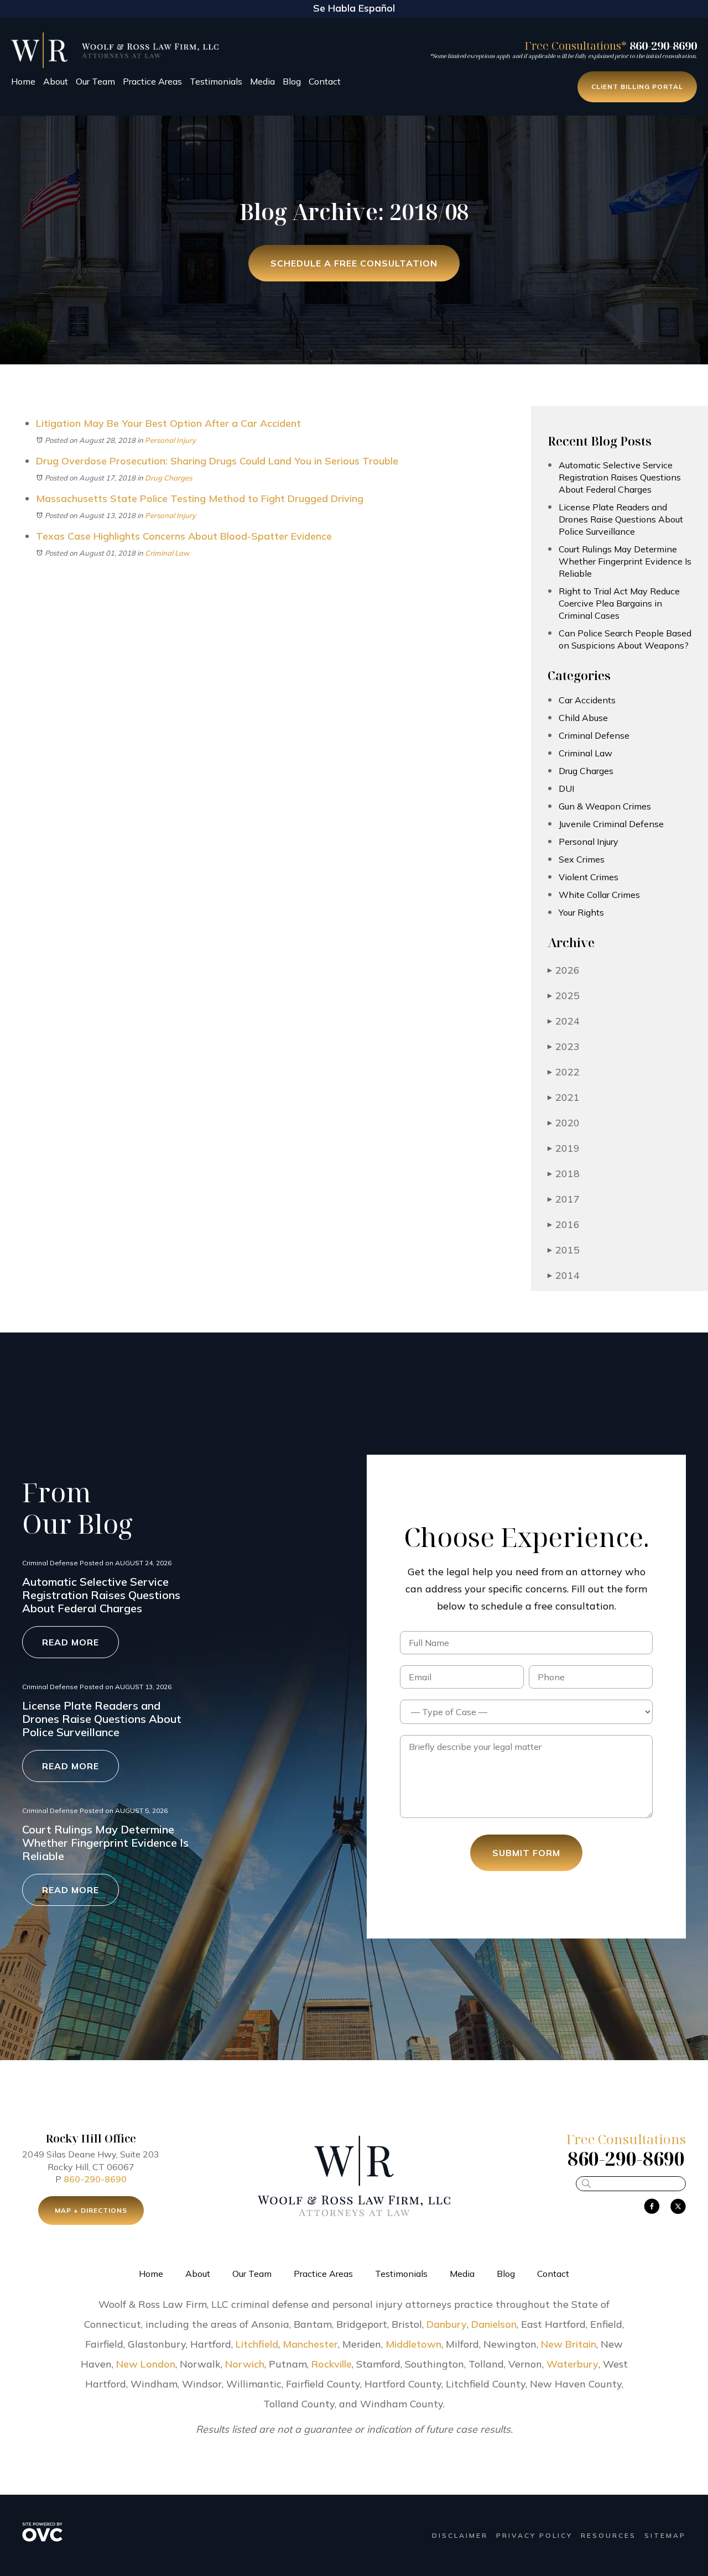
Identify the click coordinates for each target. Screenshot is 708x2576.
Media (262, 81)
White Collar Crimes (599, 895)
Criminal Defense (594, 735)
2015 (564, 1250)
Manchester (310, 2344)
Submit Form (526, 1853)
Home (23, 81)
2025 (564, 996)
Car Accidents (587, 700)
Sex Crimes (582, 859)
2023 (564, 1046)
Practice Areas (152, 81)
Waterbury (572, 2364)
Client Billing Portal (637, 87)
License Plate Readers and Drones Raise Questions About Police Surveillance (621, 519)
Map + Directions (91, 2210)
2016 (564, 1224)
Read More (71, 1642)
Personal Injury (170, 440)
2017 (564, 1199)
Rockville (332, 2364)
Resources (608, 2535)
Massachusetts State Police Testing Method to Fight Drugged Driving (200, 498)
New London (146, 2364)
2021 (564, 1097)
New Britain (569, 2344)
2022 (564, 1072)
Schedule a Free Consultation (354, 263)
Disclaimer (460, 2535)
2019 (564, 1148)
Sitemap (665, 2535)
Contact (325, 81)
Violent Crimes (589, 877)
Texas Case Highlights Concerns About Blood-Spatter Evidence (184, 536)
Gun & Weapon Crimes (605, 806)
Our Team (95, 81)
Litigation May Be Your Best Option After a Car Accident (168, 423)
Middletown (413, 2344)
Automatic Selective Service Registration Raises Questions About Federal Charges (620, 477)
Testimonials (216, 81)
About (56, 81)
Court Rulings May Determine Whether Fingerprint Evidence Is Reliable (625, 561)
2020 (564, 1123)
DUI (566, 788)
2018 (564, 1174)
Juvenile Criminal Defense (611, 824)
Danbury (447, 2324)
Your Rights (581, 912)
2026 (564, 970)
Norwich (245, 2364)
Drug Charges (168, 478)
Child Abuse (583, 718)
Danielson (494, 2324)
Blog (292, 81)
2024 (564, 1021)
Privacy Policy (534, 2535)
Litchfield (257, 2344)
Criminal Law (167, 553)
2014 (564, 1275)
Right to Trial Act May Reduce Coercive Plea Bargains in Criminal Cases (619, 603)
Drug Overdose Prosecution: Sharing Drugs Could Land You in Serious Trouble (217, 461)
